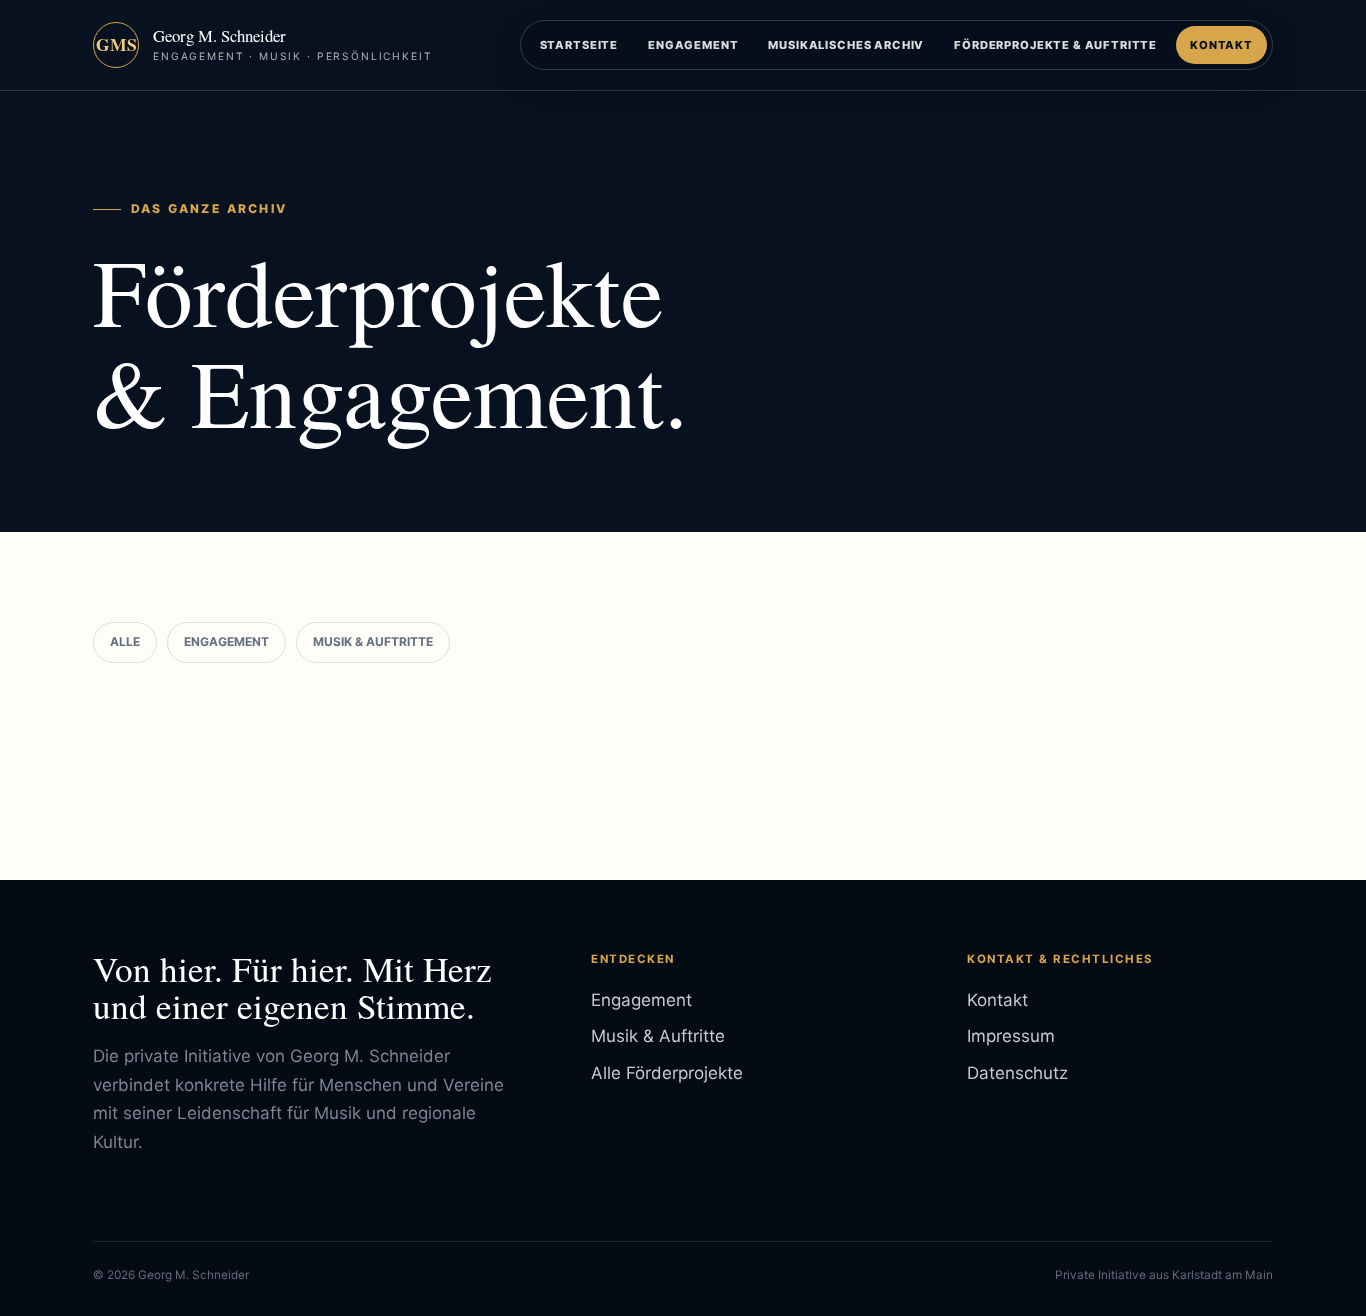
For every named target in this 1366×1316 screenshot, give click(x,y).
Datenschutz (1017, 1073)
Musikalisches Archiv (846, 45)
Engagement (693, 45)
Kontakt (1221, 45)
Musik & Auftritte (373, 641)
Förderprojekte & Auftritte (1055, 45)
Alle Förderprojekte (667, 1073)
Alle (125, 641)
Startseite (579, 45)
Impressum (1011, 1036)
